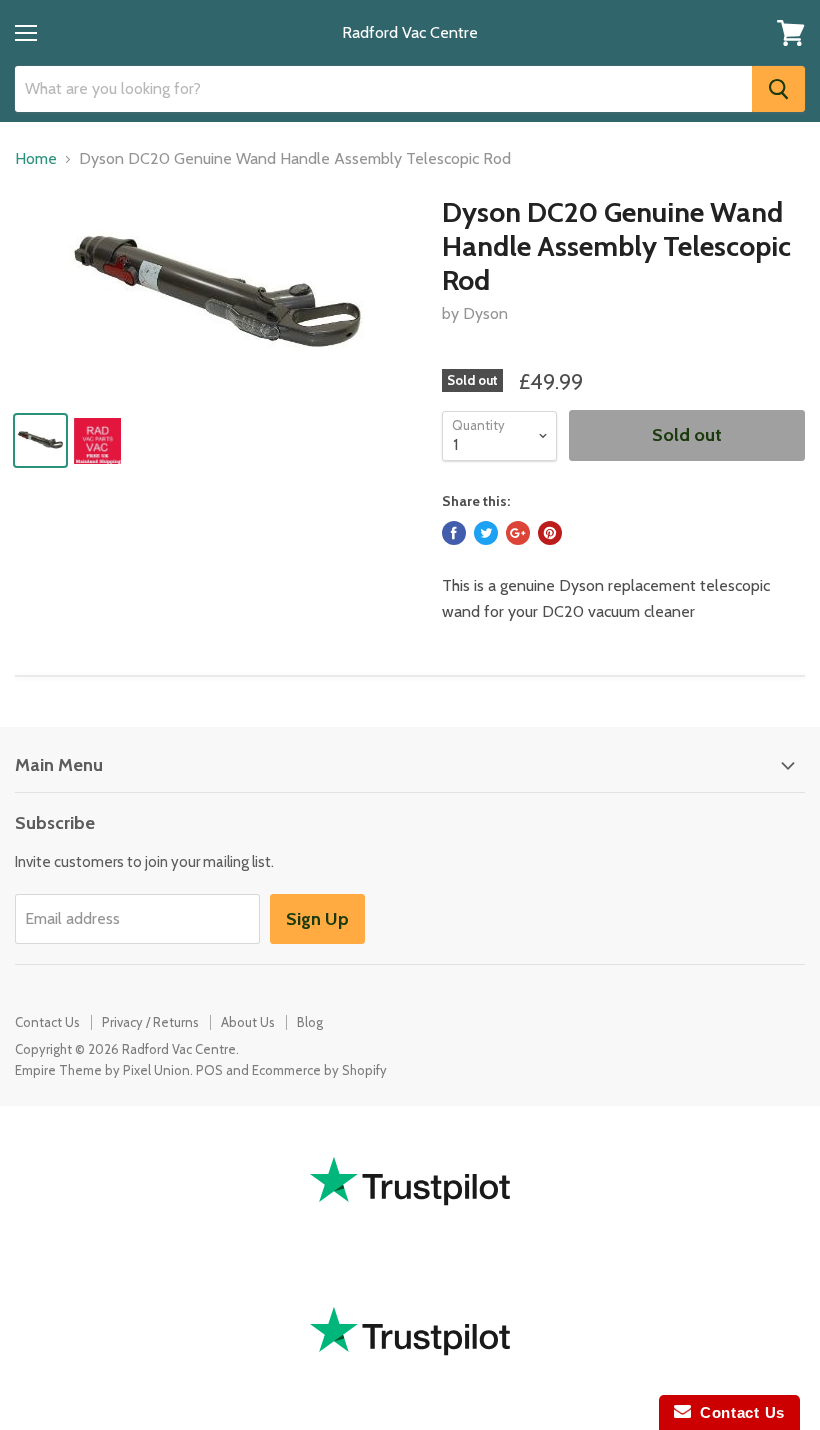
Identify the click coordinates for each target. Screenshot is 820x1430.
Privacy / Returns (150, 1022)
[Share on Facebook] (454, 533)
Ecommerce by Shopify (319, 1070)
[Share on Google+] (518, 533)
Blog (310, 1022)
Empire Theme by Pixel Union (102, 1070)
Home (36, 159)
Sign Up (317, 919)
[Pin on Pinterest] (550, 533)
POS (209, 1070)
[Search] (778, 89)
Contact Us (47, 1022)
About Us (248, 1022)
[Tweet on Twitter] (486, 533)
